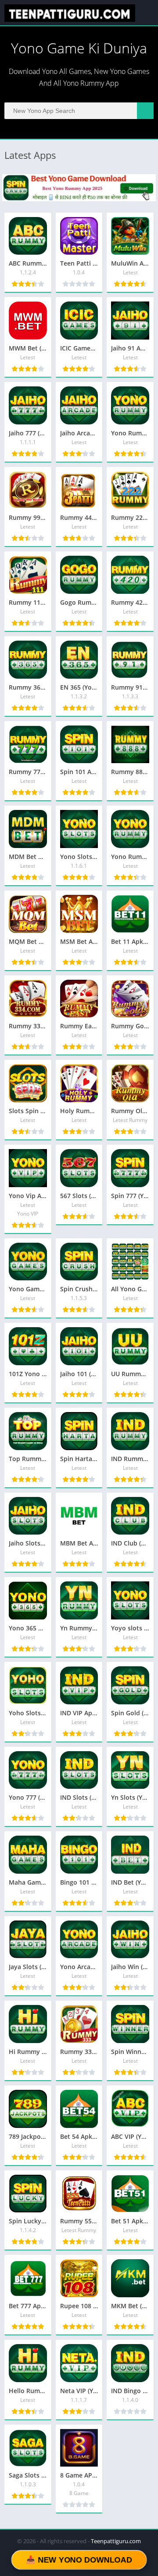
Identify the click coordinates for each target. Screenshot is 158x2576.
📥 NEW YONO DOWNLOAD (79, 2560)
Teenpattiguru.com (116, 2541)
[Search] (145, 111)
